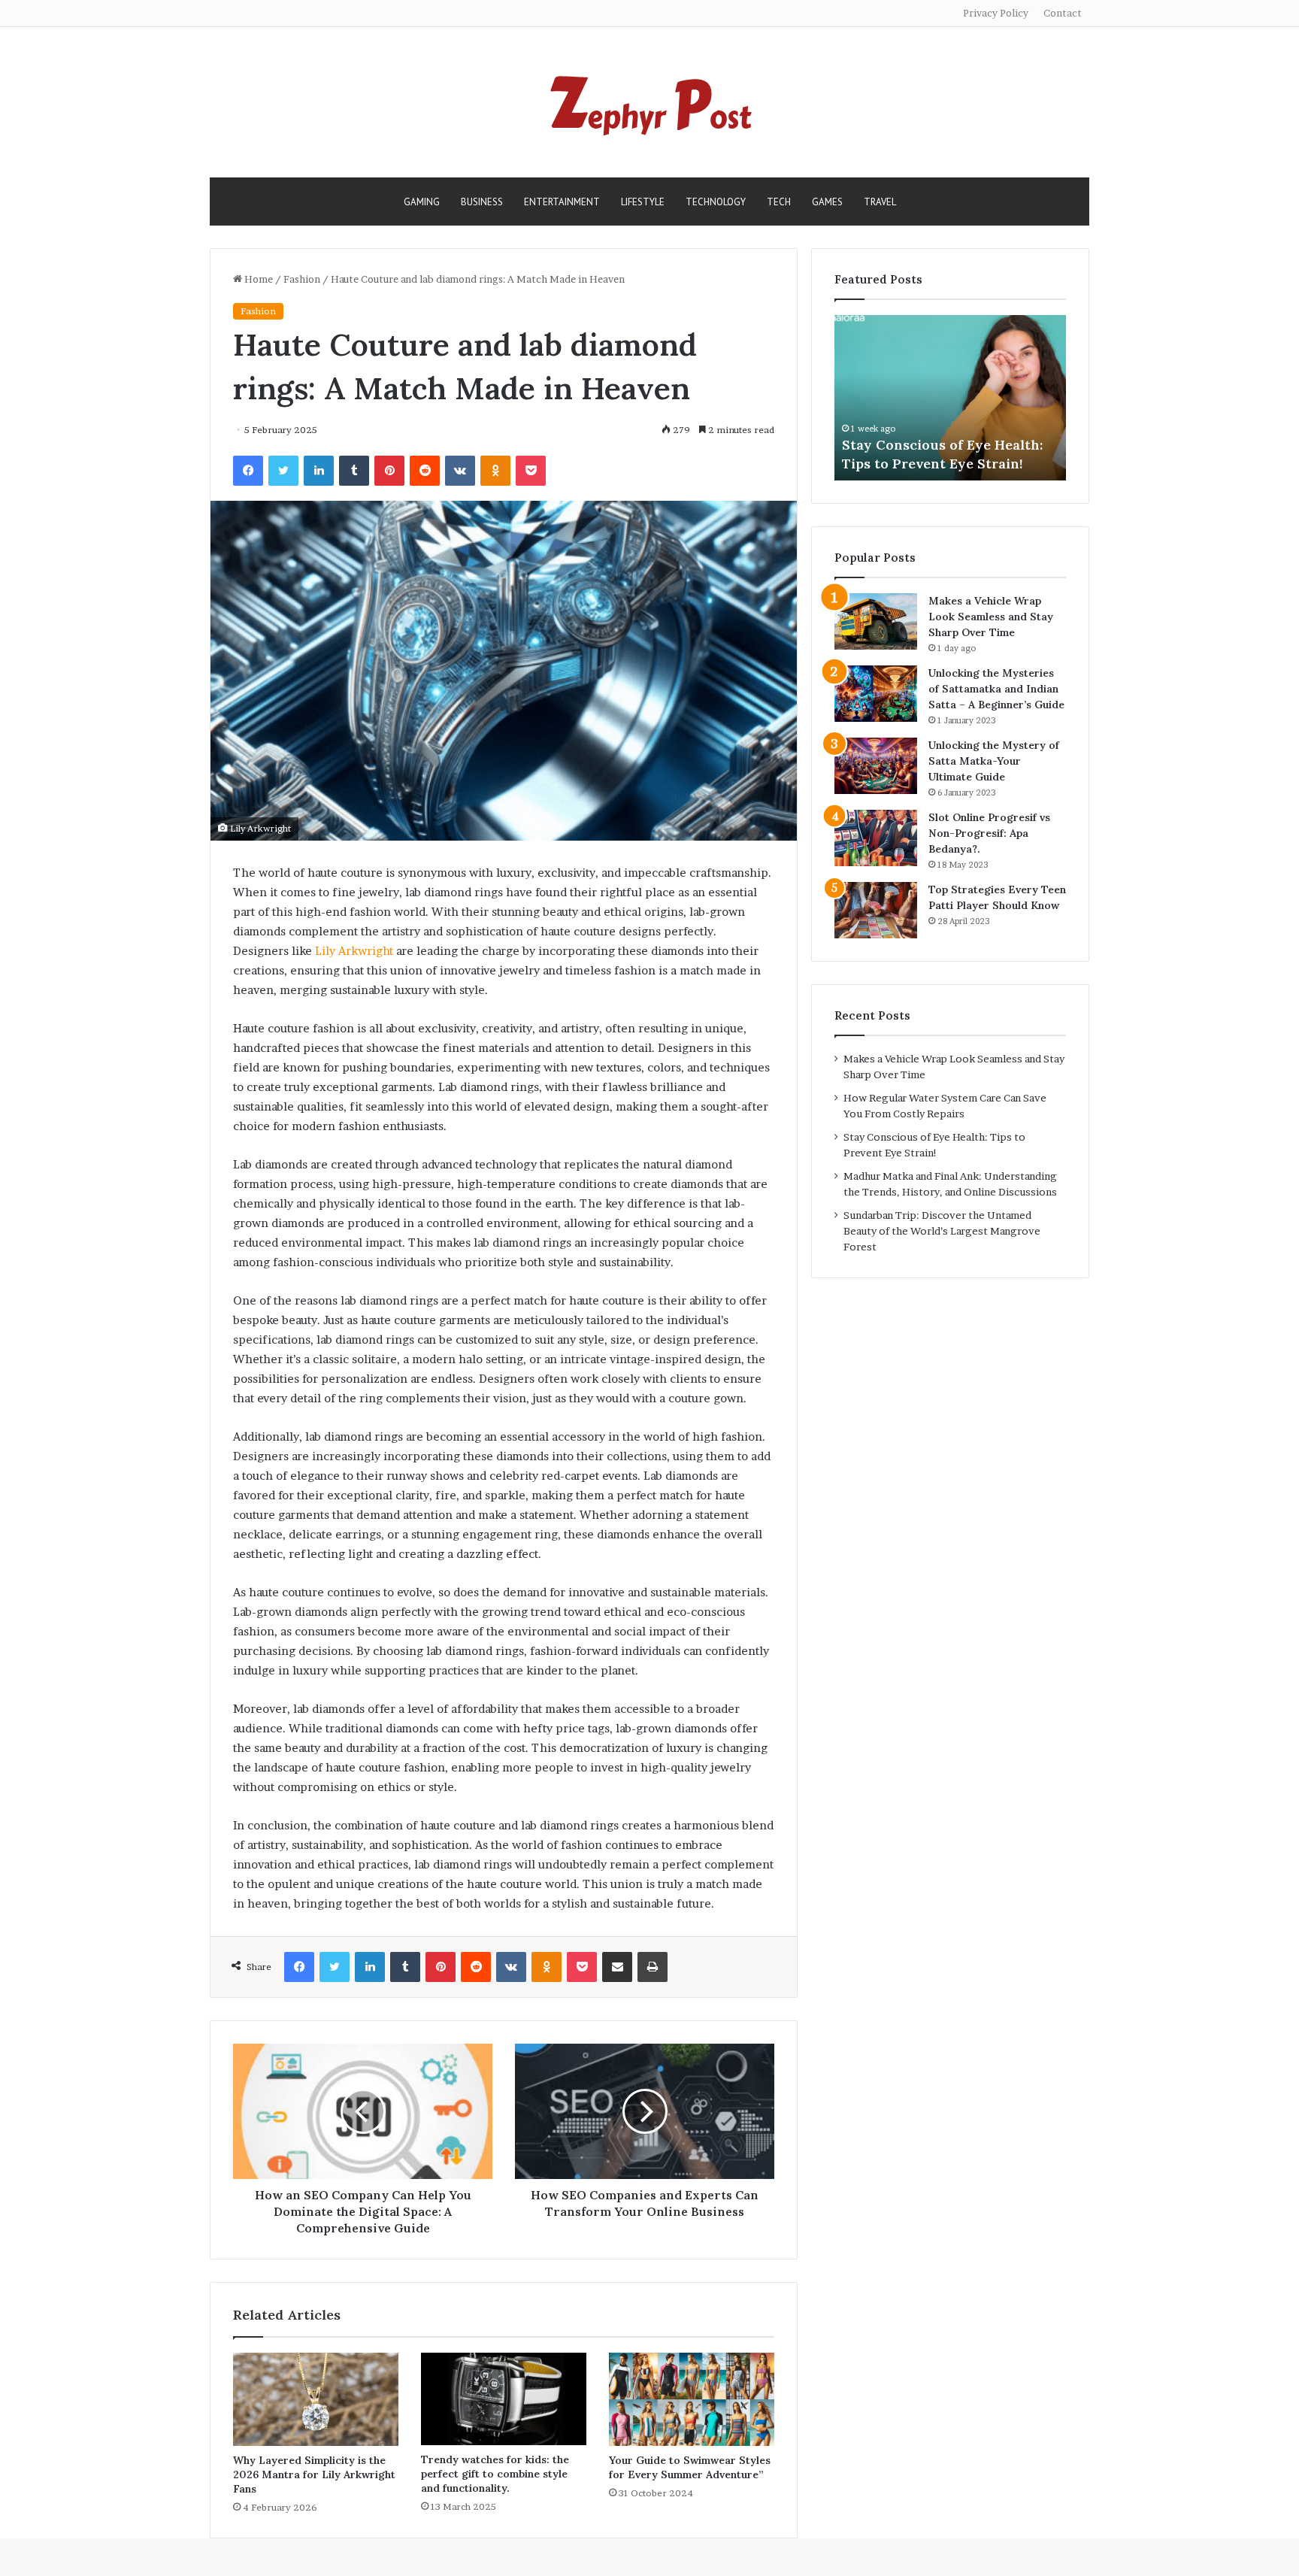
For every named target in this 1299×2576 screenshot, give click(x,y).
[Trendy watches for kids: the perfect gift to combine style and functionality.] (504, 2399)
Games (827, 202)
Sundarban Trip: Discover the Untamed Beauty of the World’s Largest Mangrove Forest (942, 1231)
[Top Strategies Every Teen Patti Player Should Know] (876, 910)
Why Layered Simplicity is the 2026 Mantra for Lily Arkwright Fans (314, 2474)
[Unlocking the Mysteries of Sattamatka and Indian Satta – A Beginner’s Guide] (876, 694)
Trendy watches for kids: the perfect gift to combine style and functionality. (495, 2474)
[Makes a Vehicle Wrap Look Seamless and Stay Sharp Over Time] (876, 621)
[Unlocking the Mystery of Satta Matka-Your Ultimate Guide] (876, 766)
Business (482, 202)
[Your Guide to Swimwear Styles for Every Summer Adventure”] (692, 2399)
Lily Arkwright (353, 951)
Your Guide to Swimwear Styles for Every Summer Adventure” (690, 2467)
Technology (716, 202)
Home (257, 279)
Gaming (422, 202)
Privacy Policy (996, 13)
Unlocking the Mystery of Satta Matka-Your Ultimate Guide (994, 761)
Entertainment (562, 202)
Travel (880, 202)
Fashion (302, 279)
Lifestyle (643, 202)
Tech (779, 202)
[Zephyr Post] (649, 102)
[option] (950, 398)
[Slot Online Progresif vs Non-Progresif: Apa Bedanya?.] (876, 838)
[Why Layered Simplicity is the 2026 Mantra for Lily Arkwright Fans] (316, 2399)
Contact (1063, 13)
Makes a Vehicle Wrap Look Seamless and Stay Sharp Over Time (991, 617)
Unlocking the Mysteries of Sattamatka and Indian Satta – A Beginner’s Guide (996, 689)
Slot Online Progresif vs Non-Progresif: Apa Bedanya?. (989, 833)
